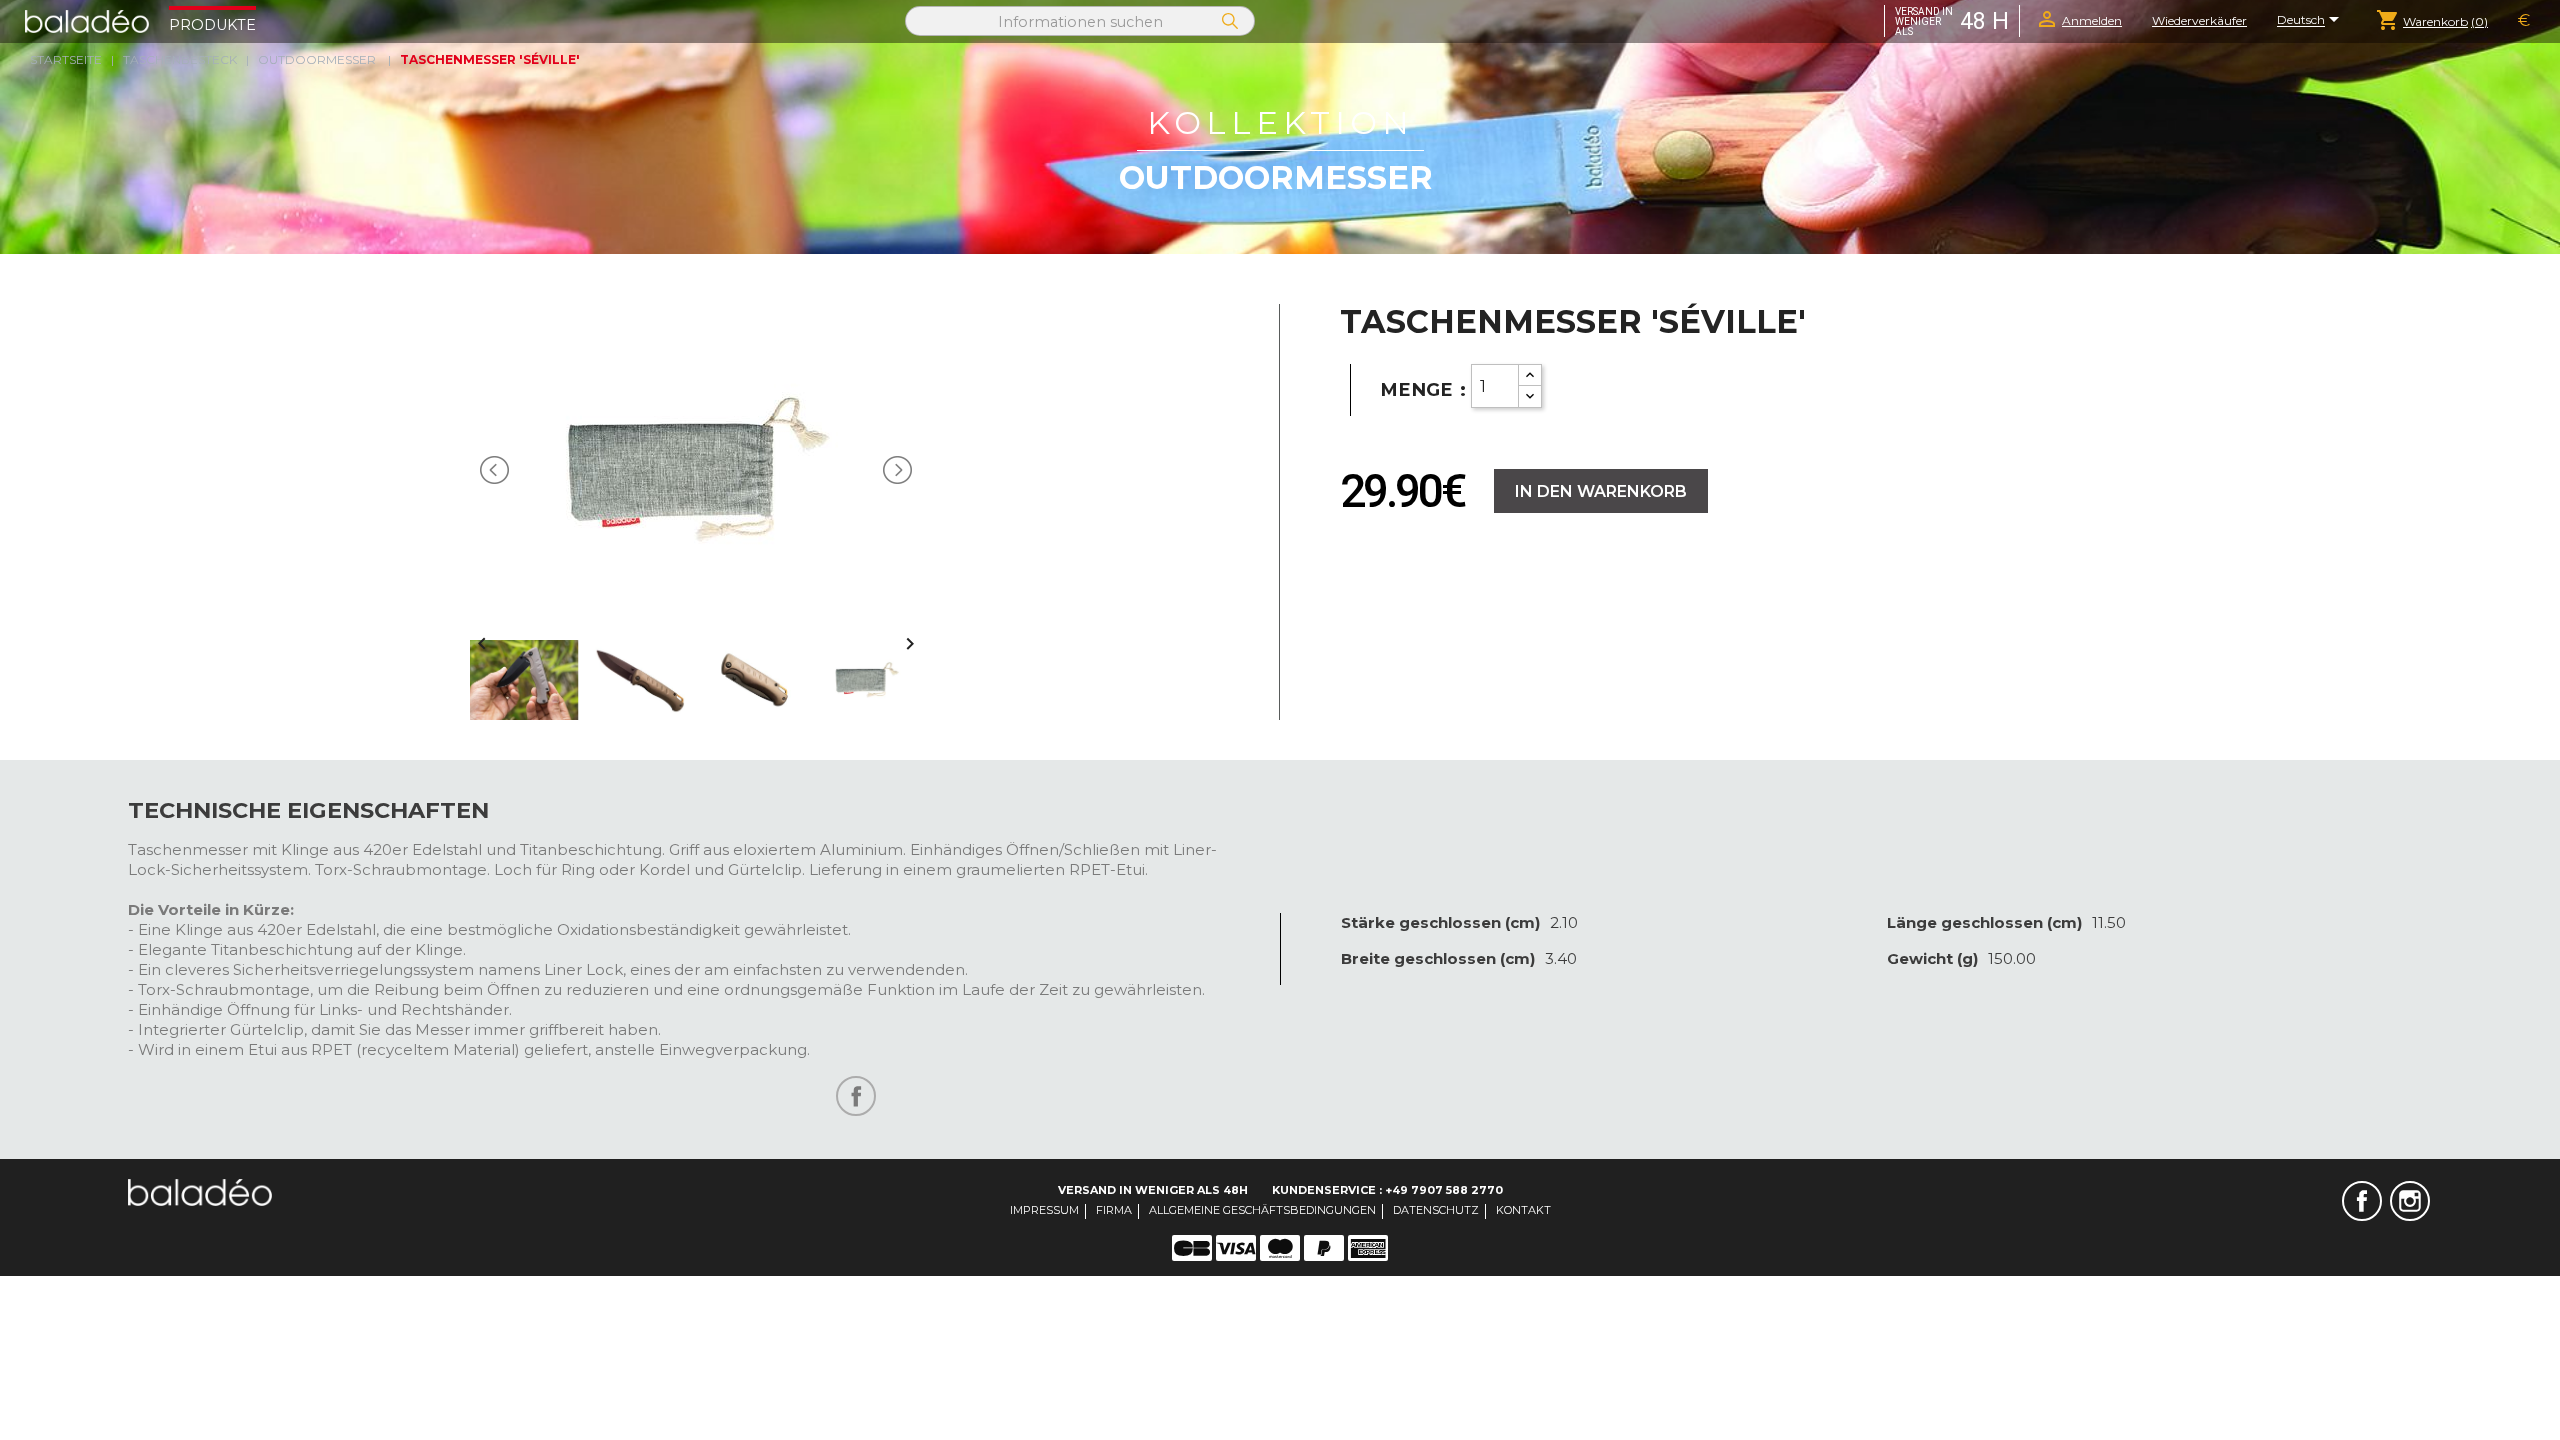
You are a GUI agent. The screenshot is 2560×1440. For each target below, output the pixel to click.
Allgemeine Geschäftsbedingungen (1262, 1210)
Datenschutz (1436, 1210)
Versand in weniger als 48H (1153, 1190)
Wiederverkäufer (2199, 20)
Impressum (1044, 1210)
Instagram (2410, 1201)
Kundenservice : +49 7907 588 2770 (1387, 1190)
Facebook (2362, 1201)
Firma (1114, 1210)
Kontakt (1523, 1210)
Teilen (856, 1096)
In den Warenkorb (1601, 491)
